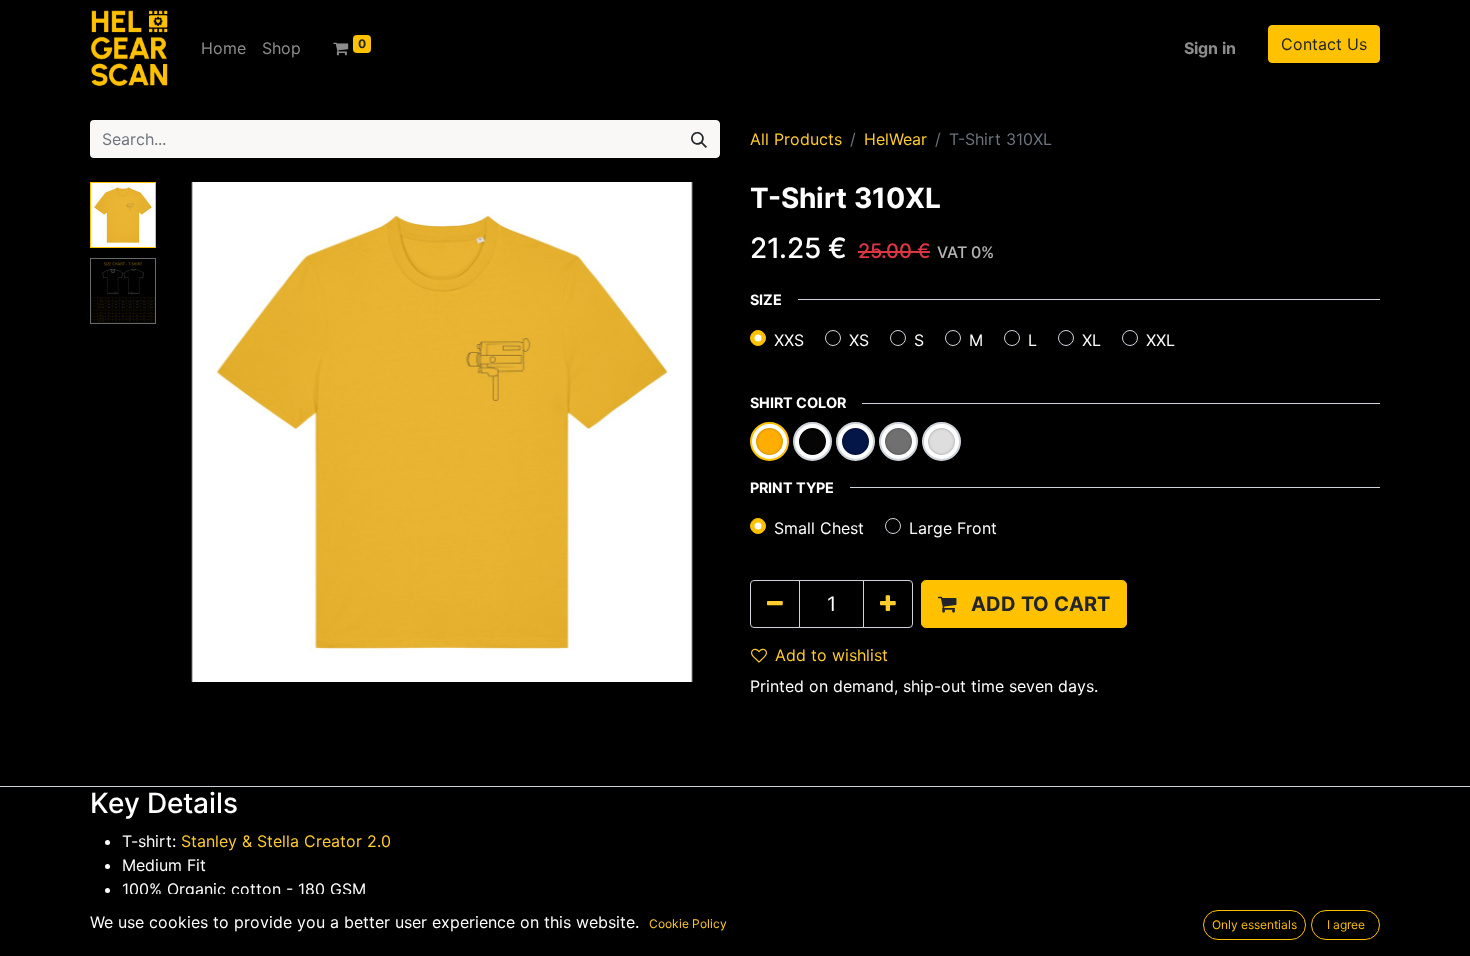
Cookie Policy (688, 923)
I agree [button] (1346, 924)
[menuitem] (223, 48)
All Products (796, 139)
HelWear (895, 139)
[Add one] (888, 604)
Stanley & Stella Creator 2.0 (286, 841)
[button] (205, 432)
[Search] (699, 139)
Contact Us (1324, 44)
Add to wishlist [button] (831, 655)
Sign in (1210, 48)
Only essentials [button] (1254, 924)
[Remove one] (775, 604)
